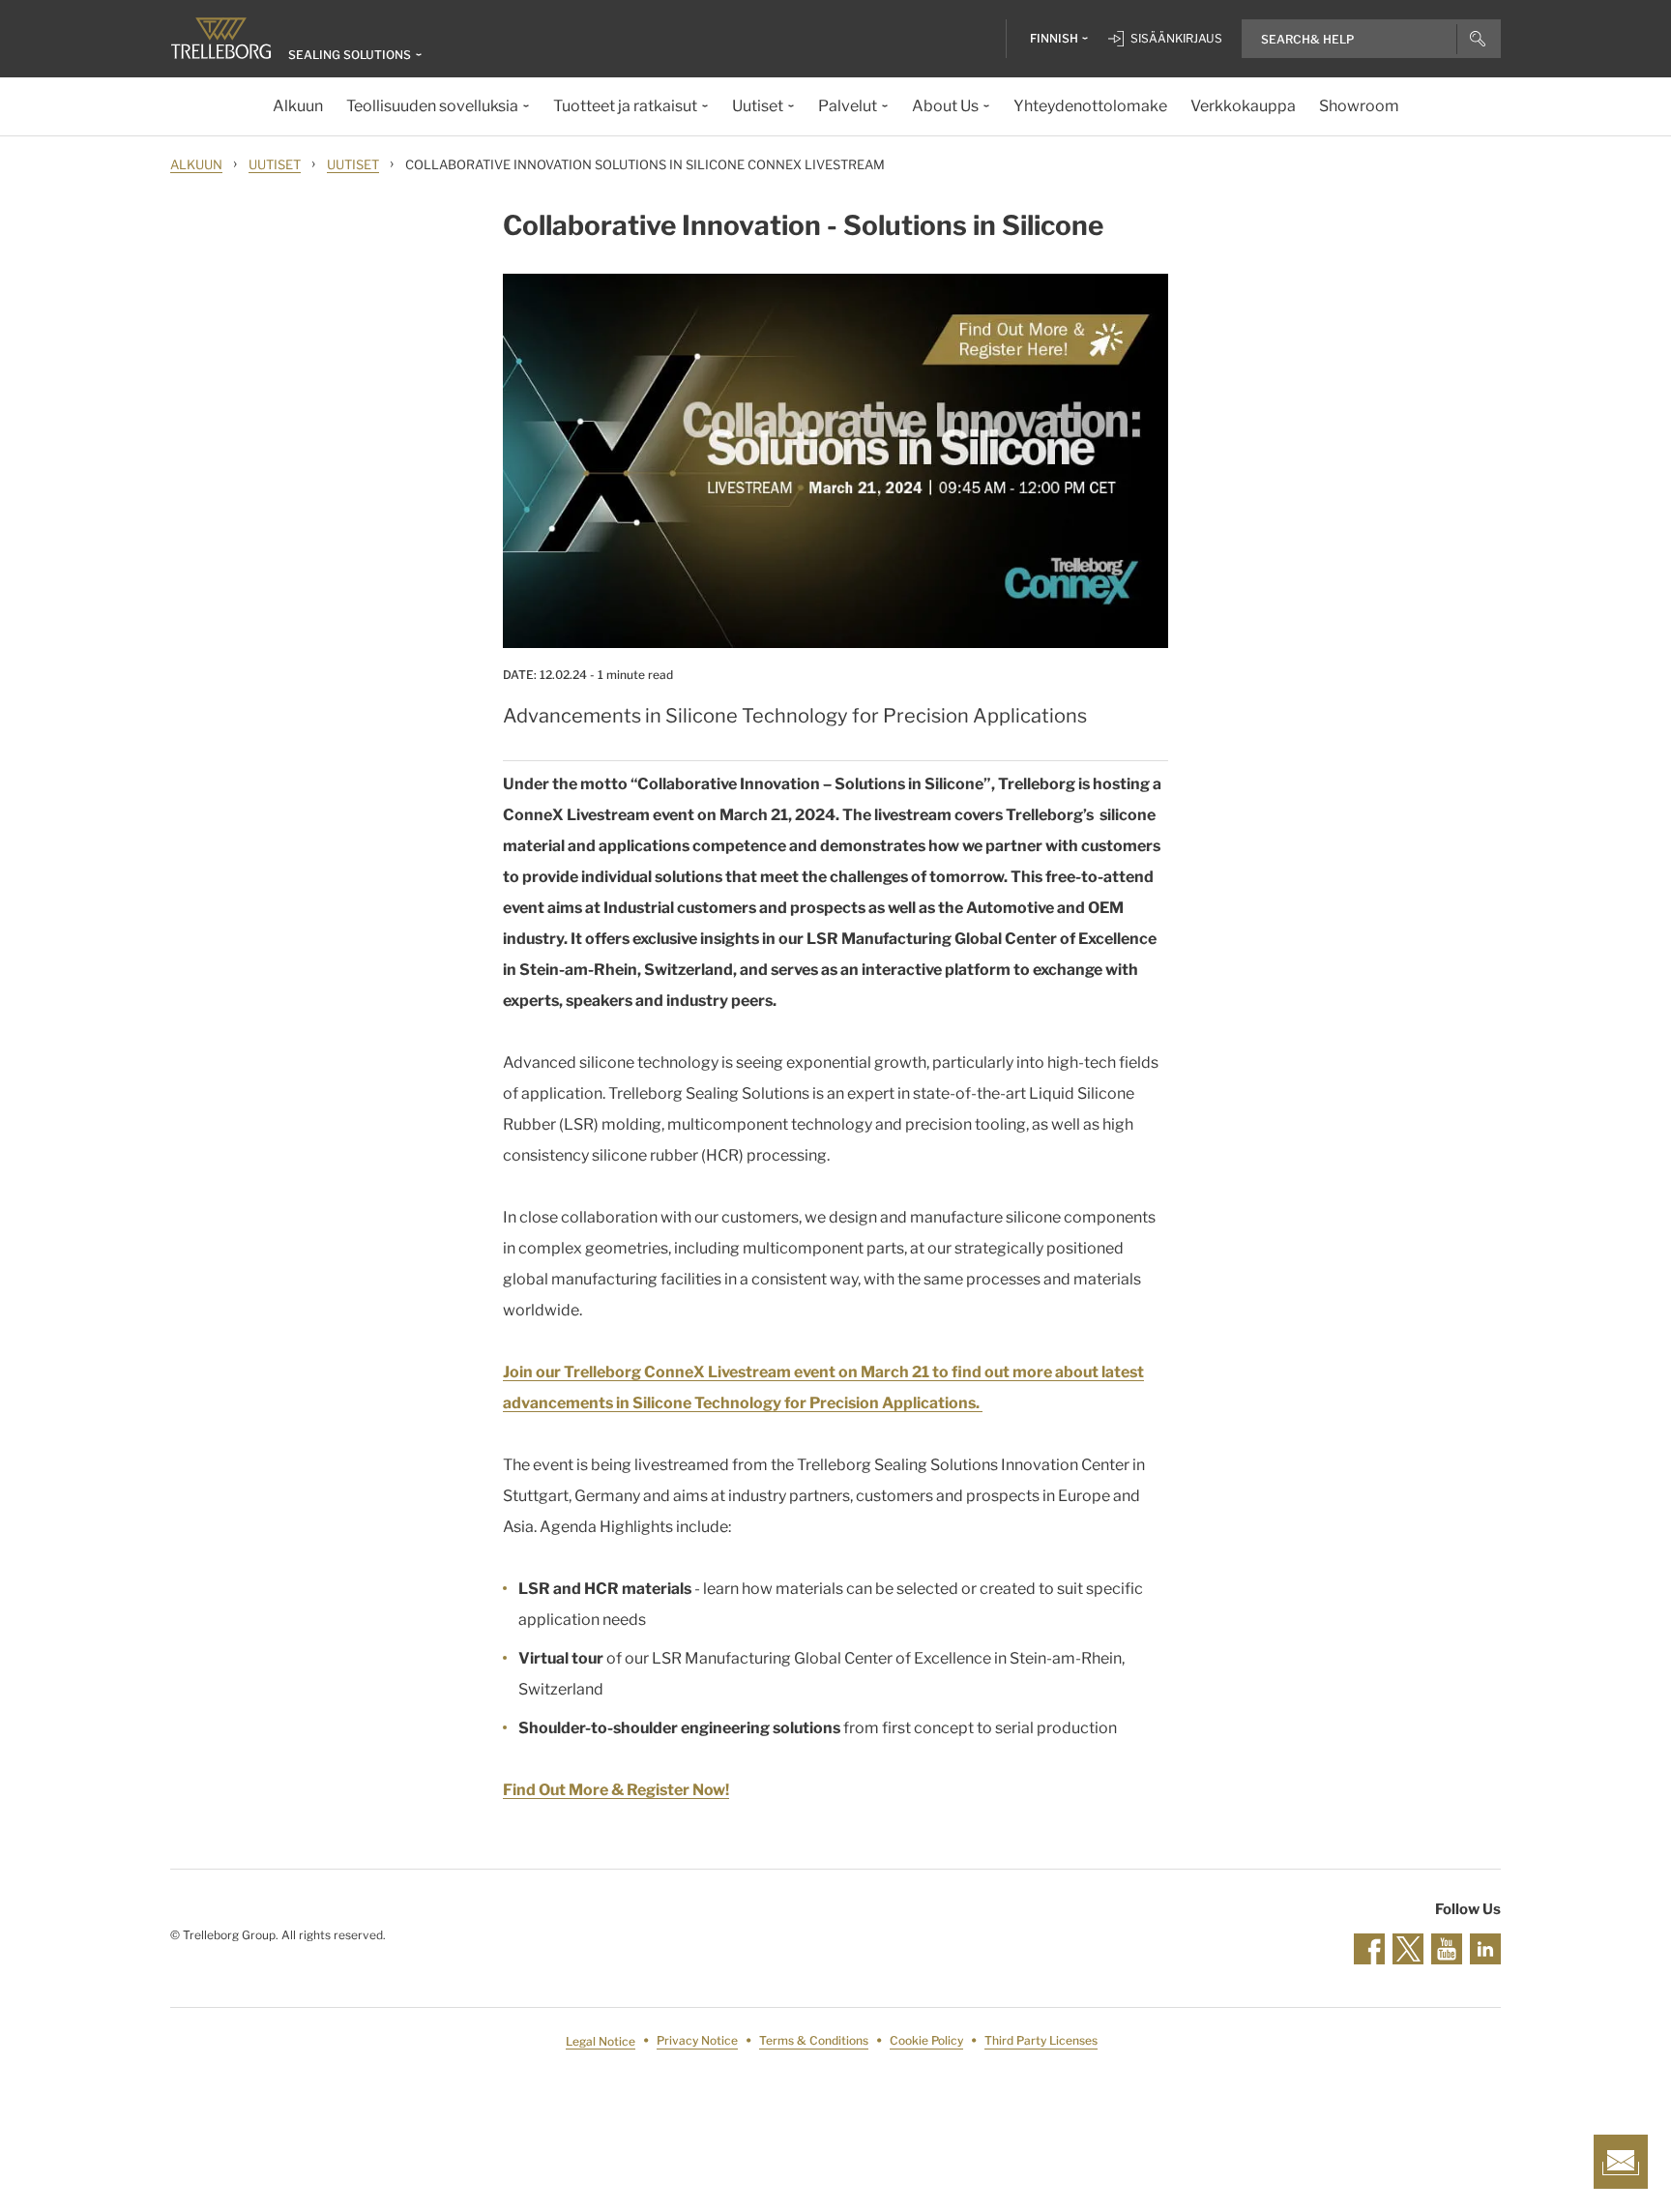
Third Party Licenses (1041, 2041)
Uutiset (275, 164)
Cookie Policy (926, 2041)
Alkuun (196, 164)
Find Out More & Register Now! (616, 1790)
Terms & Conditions (814, 2041)
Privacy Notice (697, 2041)
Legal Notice (601, 2041)
